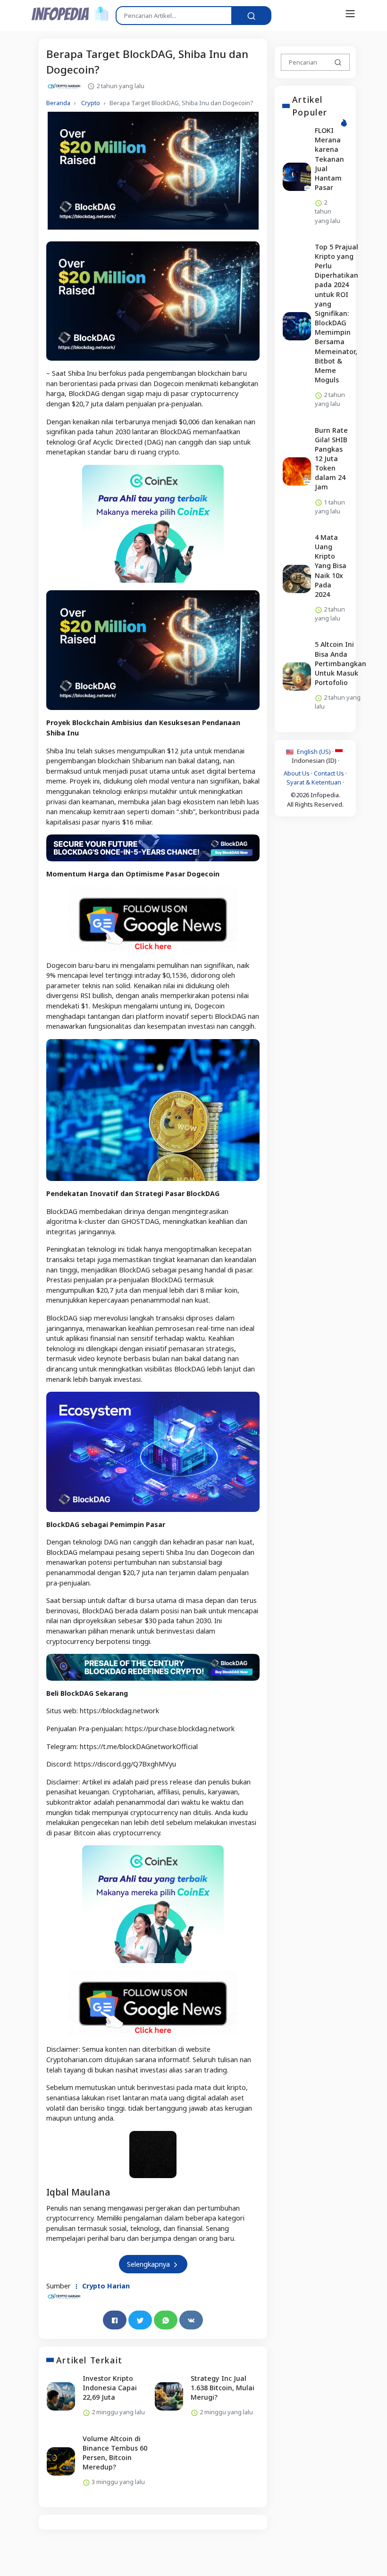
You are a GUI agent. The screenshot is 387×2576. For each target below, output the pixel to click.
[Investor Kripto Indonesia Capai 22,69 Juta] (61, 2396)
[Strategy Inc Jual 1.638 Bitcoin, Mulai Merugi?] (169, 2396)
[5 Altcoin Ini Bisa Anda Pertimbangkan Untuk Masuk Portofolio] (297, 677)
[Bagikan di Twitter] (140, 2320)
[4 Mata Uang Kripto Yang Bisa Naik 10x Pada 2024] (297, 578)
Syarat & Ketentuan (314, 782)
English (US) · (315, 751)
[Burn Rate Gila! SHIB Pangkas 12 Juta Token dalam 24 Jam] (297, 471)
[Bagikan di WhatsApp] (166, 2320)
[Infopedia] (70, 13)
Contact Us (329, 773)
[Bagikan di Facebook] (115, 2320)
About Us (297, 773)
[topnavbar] (350, 14)
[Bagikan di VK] (191, 2320)
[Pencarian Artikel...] (251, 16)
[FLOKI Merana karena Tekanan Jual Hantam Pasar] (297, 176)
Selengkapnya (149, 2264)
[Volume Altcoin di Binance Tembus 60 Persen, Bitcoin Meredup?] (61, 2461)
